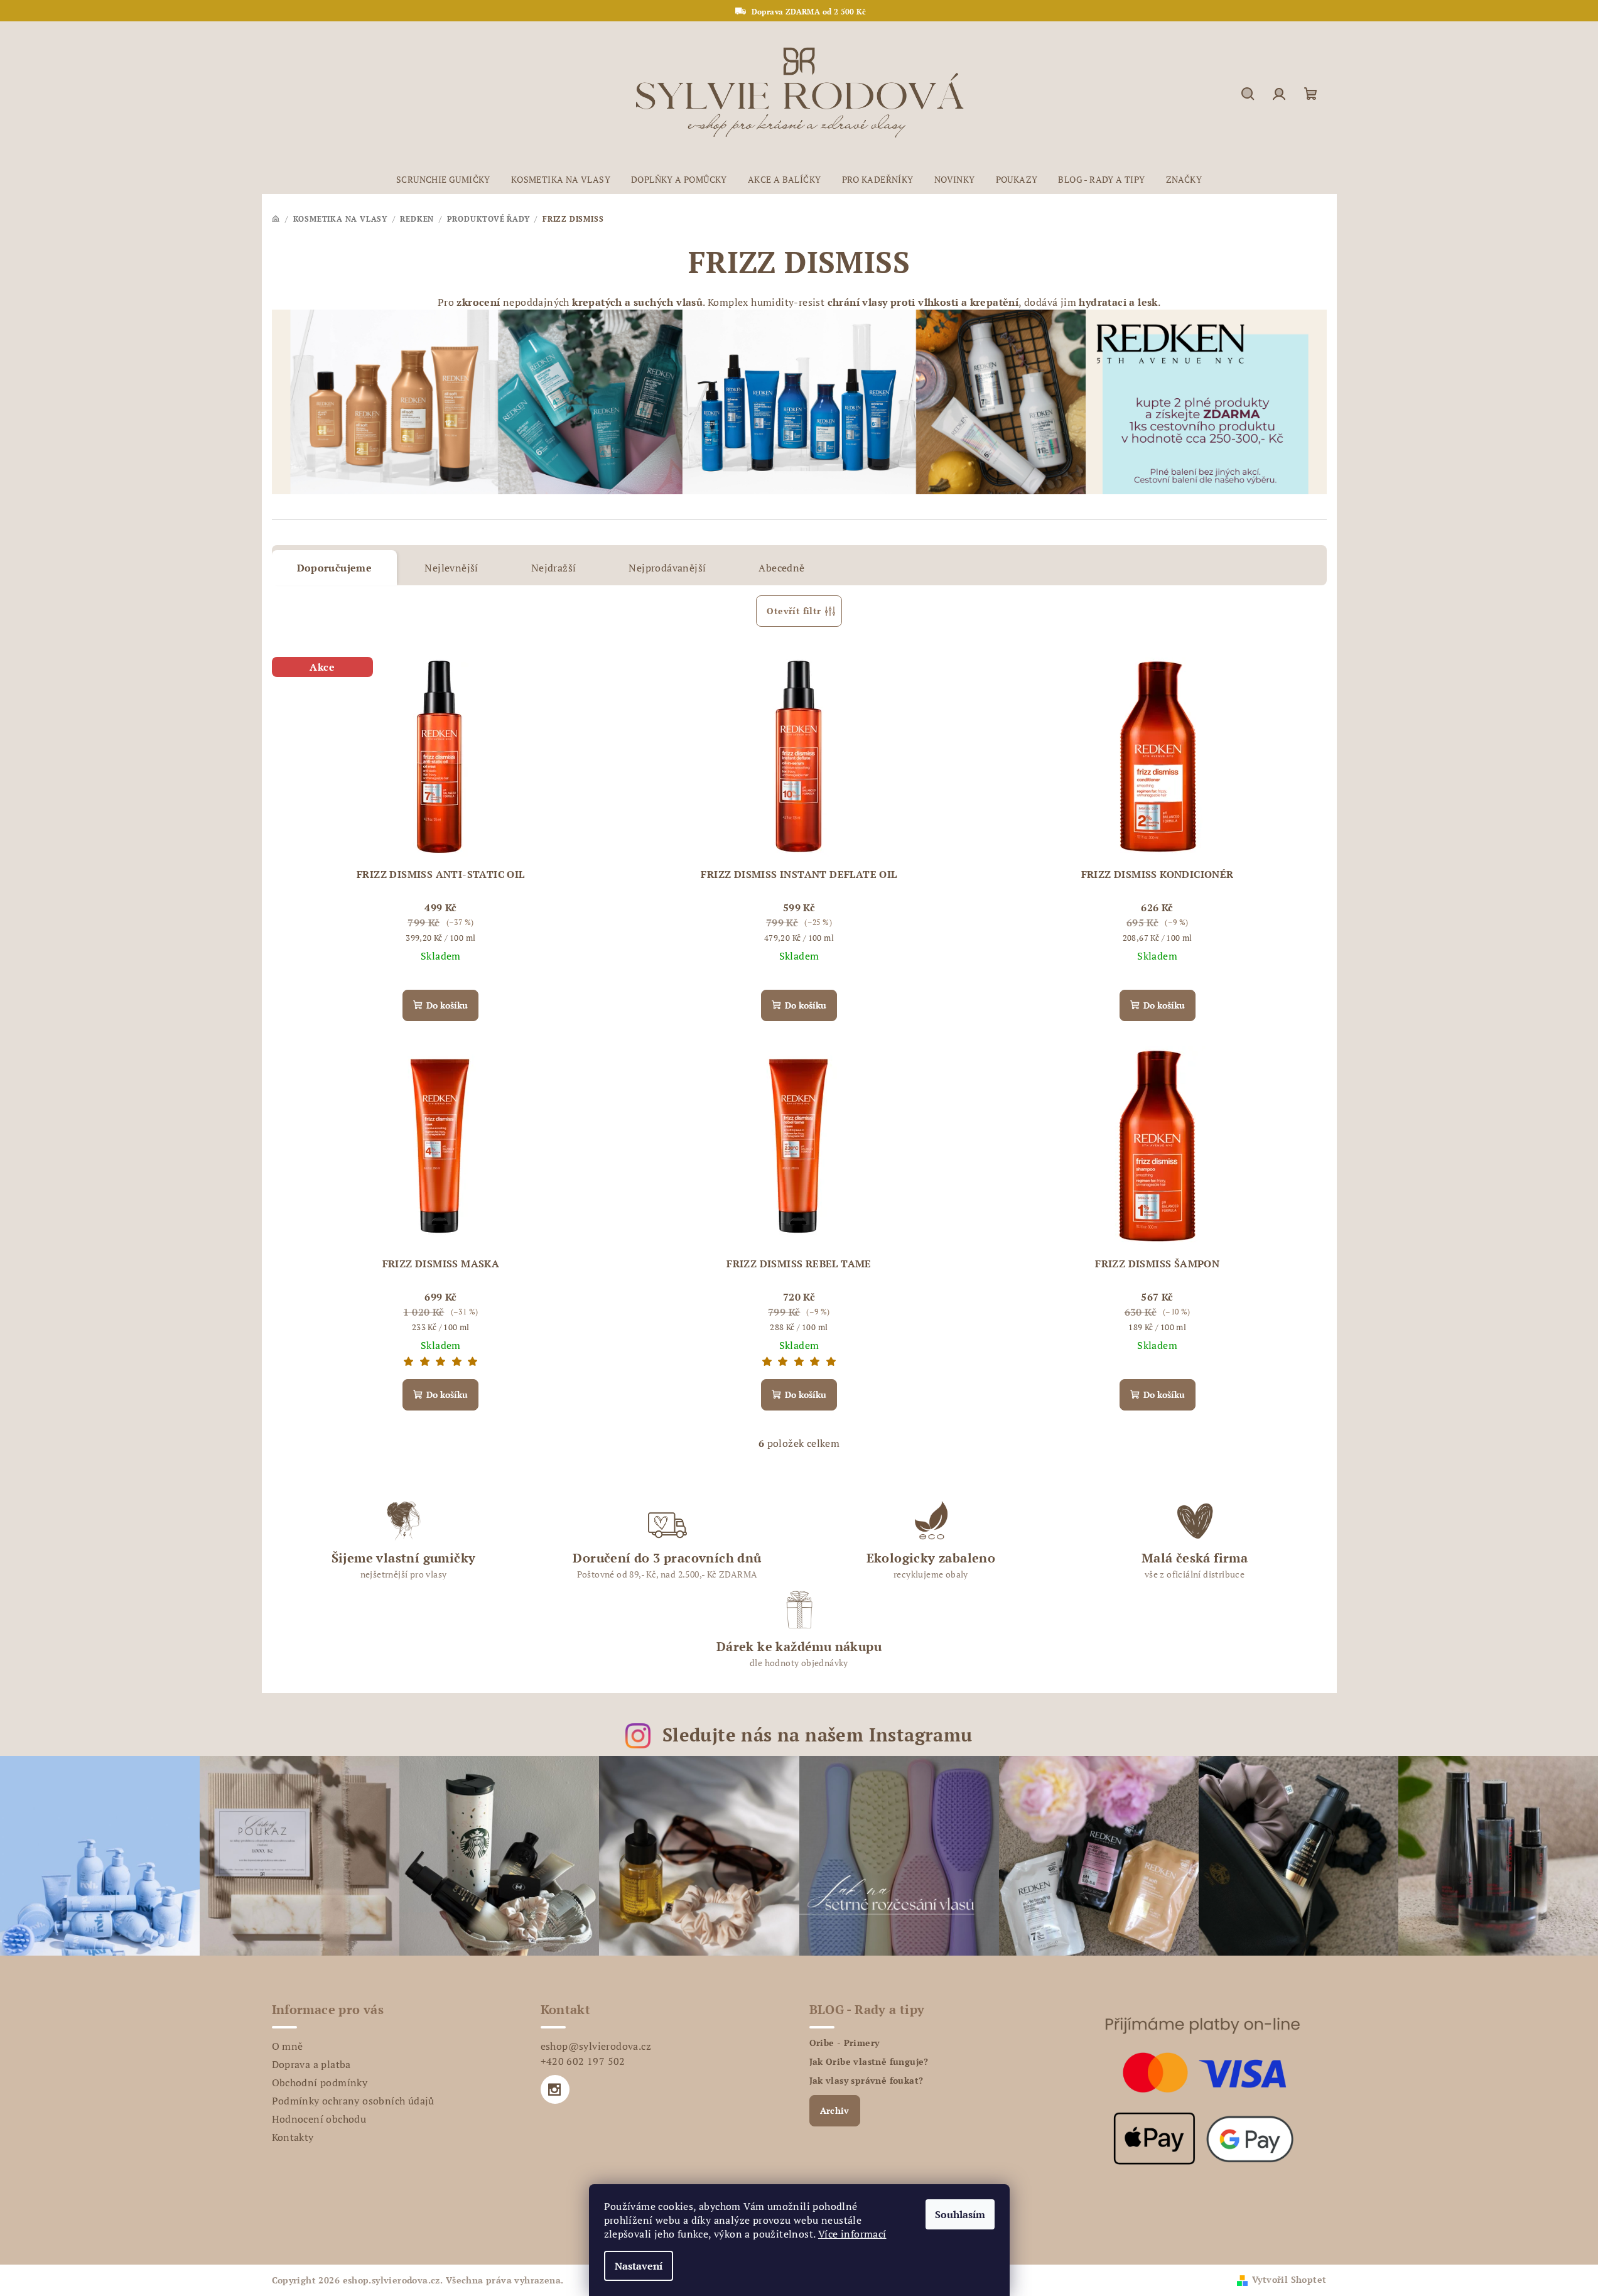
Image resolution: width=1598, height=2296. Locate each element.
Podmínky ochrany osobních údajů (353, 2101)
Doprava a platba (311, 2064)
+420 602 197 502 (583, 2061)
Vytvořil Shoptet (1289, 2279)
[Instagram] (555, 2089)
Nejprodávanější (667, 568)
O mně (288, 2046)
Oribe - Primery (845, 2043)
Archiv (835, 2110)
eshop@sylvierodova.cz (596, 2046)
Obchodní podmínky (320, 2082)
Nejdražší (554, 568)
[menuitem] (443, 180)
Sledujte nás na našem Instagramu (818, 1735)
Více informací (852, 2234)
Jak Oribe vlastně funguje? (869, 2062)
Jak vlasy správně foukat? (866, 2081)
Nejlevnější (451, 568)
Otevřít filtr (794, 611)
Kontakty (293, 2137)
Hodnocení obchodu (319, 2119)
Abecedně (781, 568)
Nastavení (639, 2266)
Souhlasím (960, 2214)
